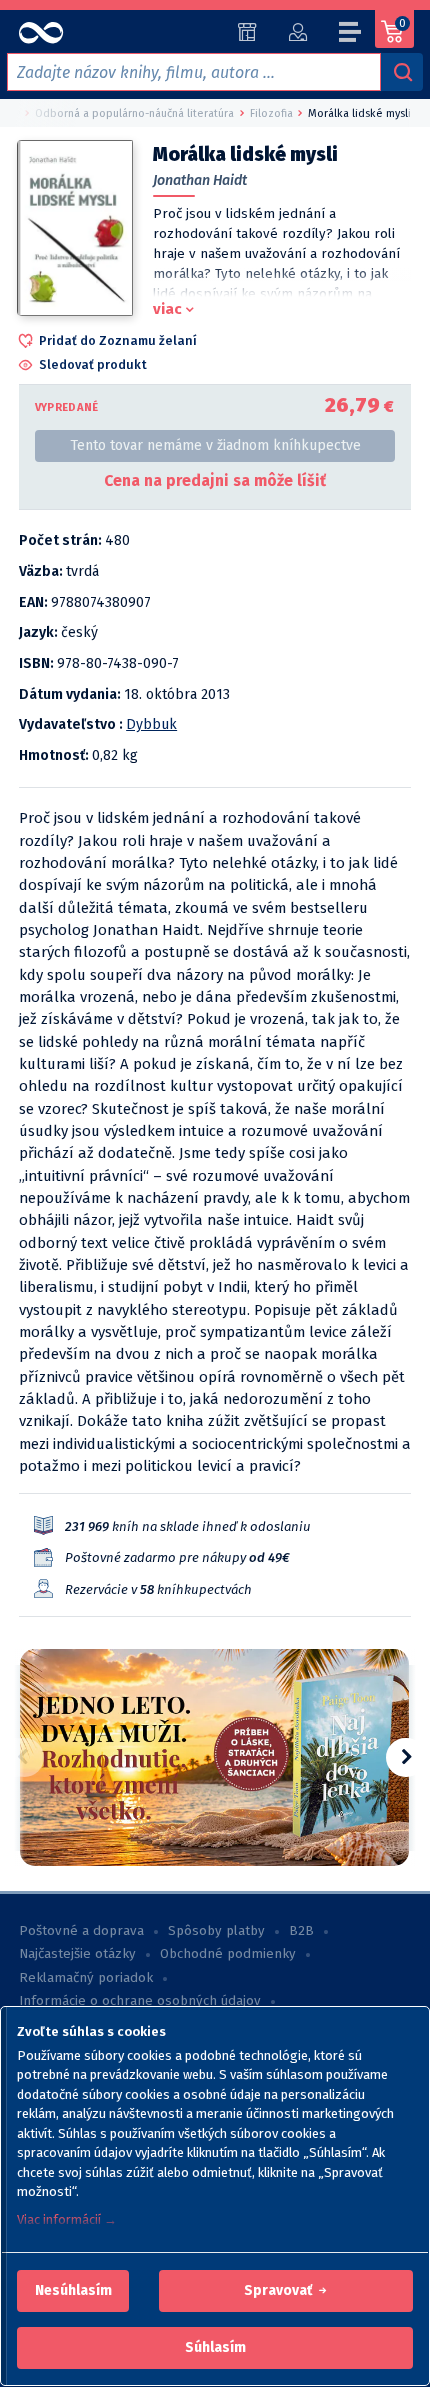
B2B (301, 1931)
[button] (73, 2291)
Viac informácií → (67, 2219)
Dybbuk (151, 724)
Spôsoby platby (216, 1931)
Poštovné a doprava (81, 1931)
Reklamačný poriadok (86, 1978)
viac (167, 309)
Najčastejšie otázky (77, 1954)
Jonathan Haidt (200, 180)
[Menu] (351, 35)
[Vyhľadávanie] (402, 72)
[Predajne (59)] (247, 32)
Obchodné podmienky (228, 1954)
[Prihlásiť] (297, 32)
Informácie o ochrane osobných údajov (140, 2001)
